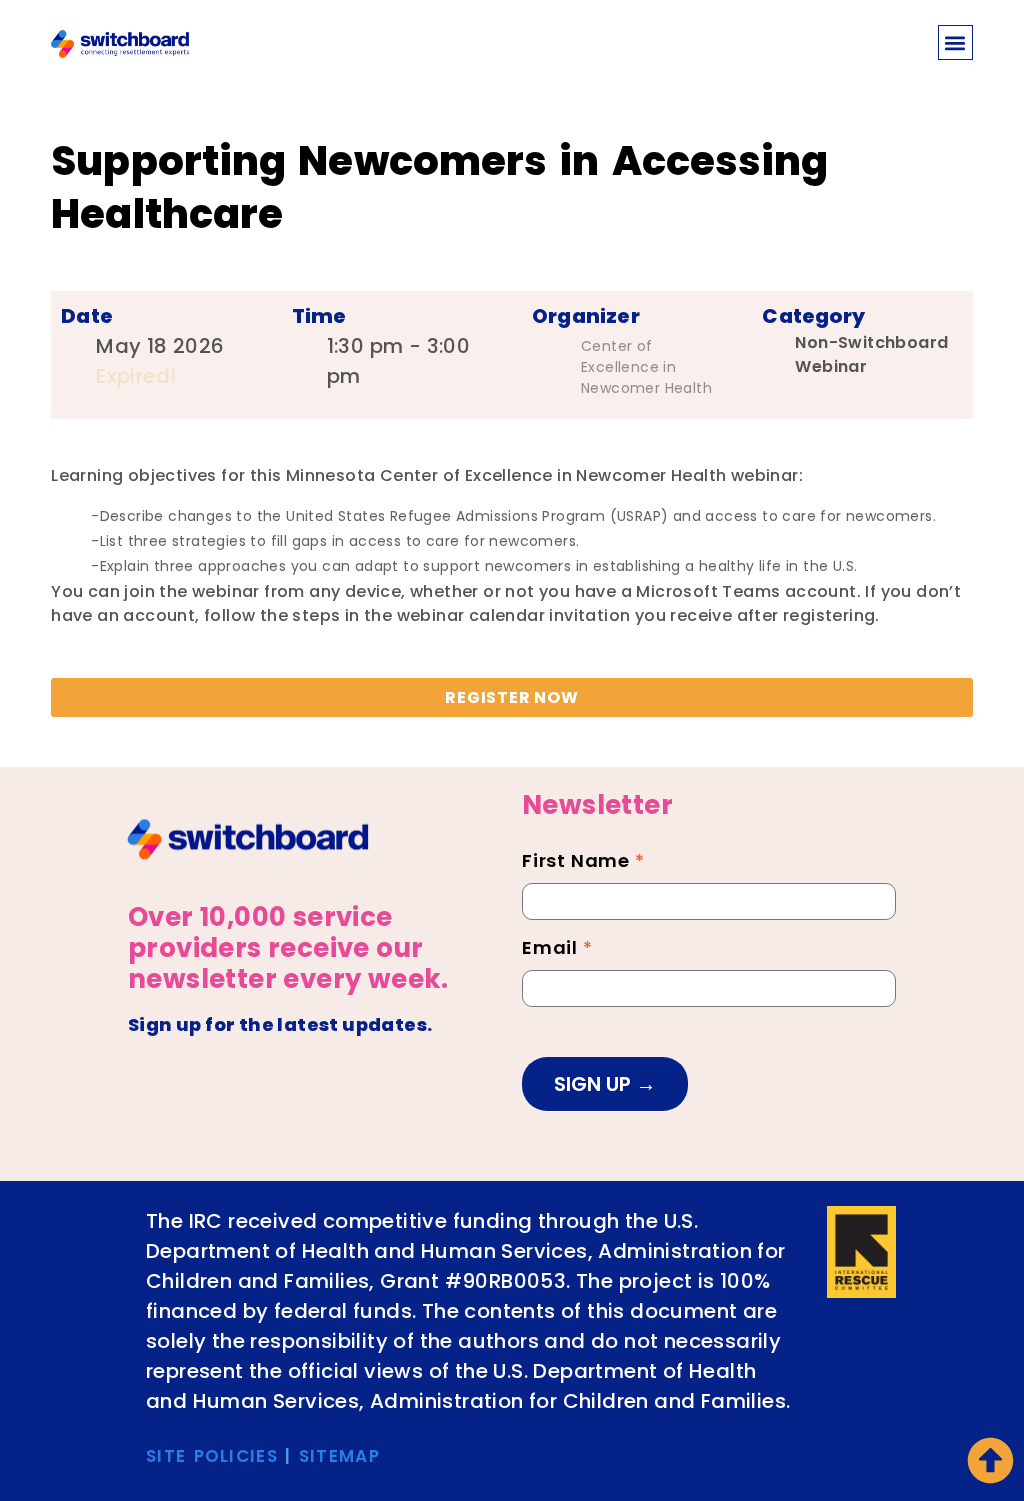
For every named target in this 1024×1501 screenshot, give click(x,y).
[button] (955, 42)
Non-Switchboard (871, 342)
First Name (583, 863)
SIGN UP (595, 1084)
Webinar (831, 366)
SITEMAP (339, 1456)
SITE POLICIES (212, 1456)
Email (557, 950)
